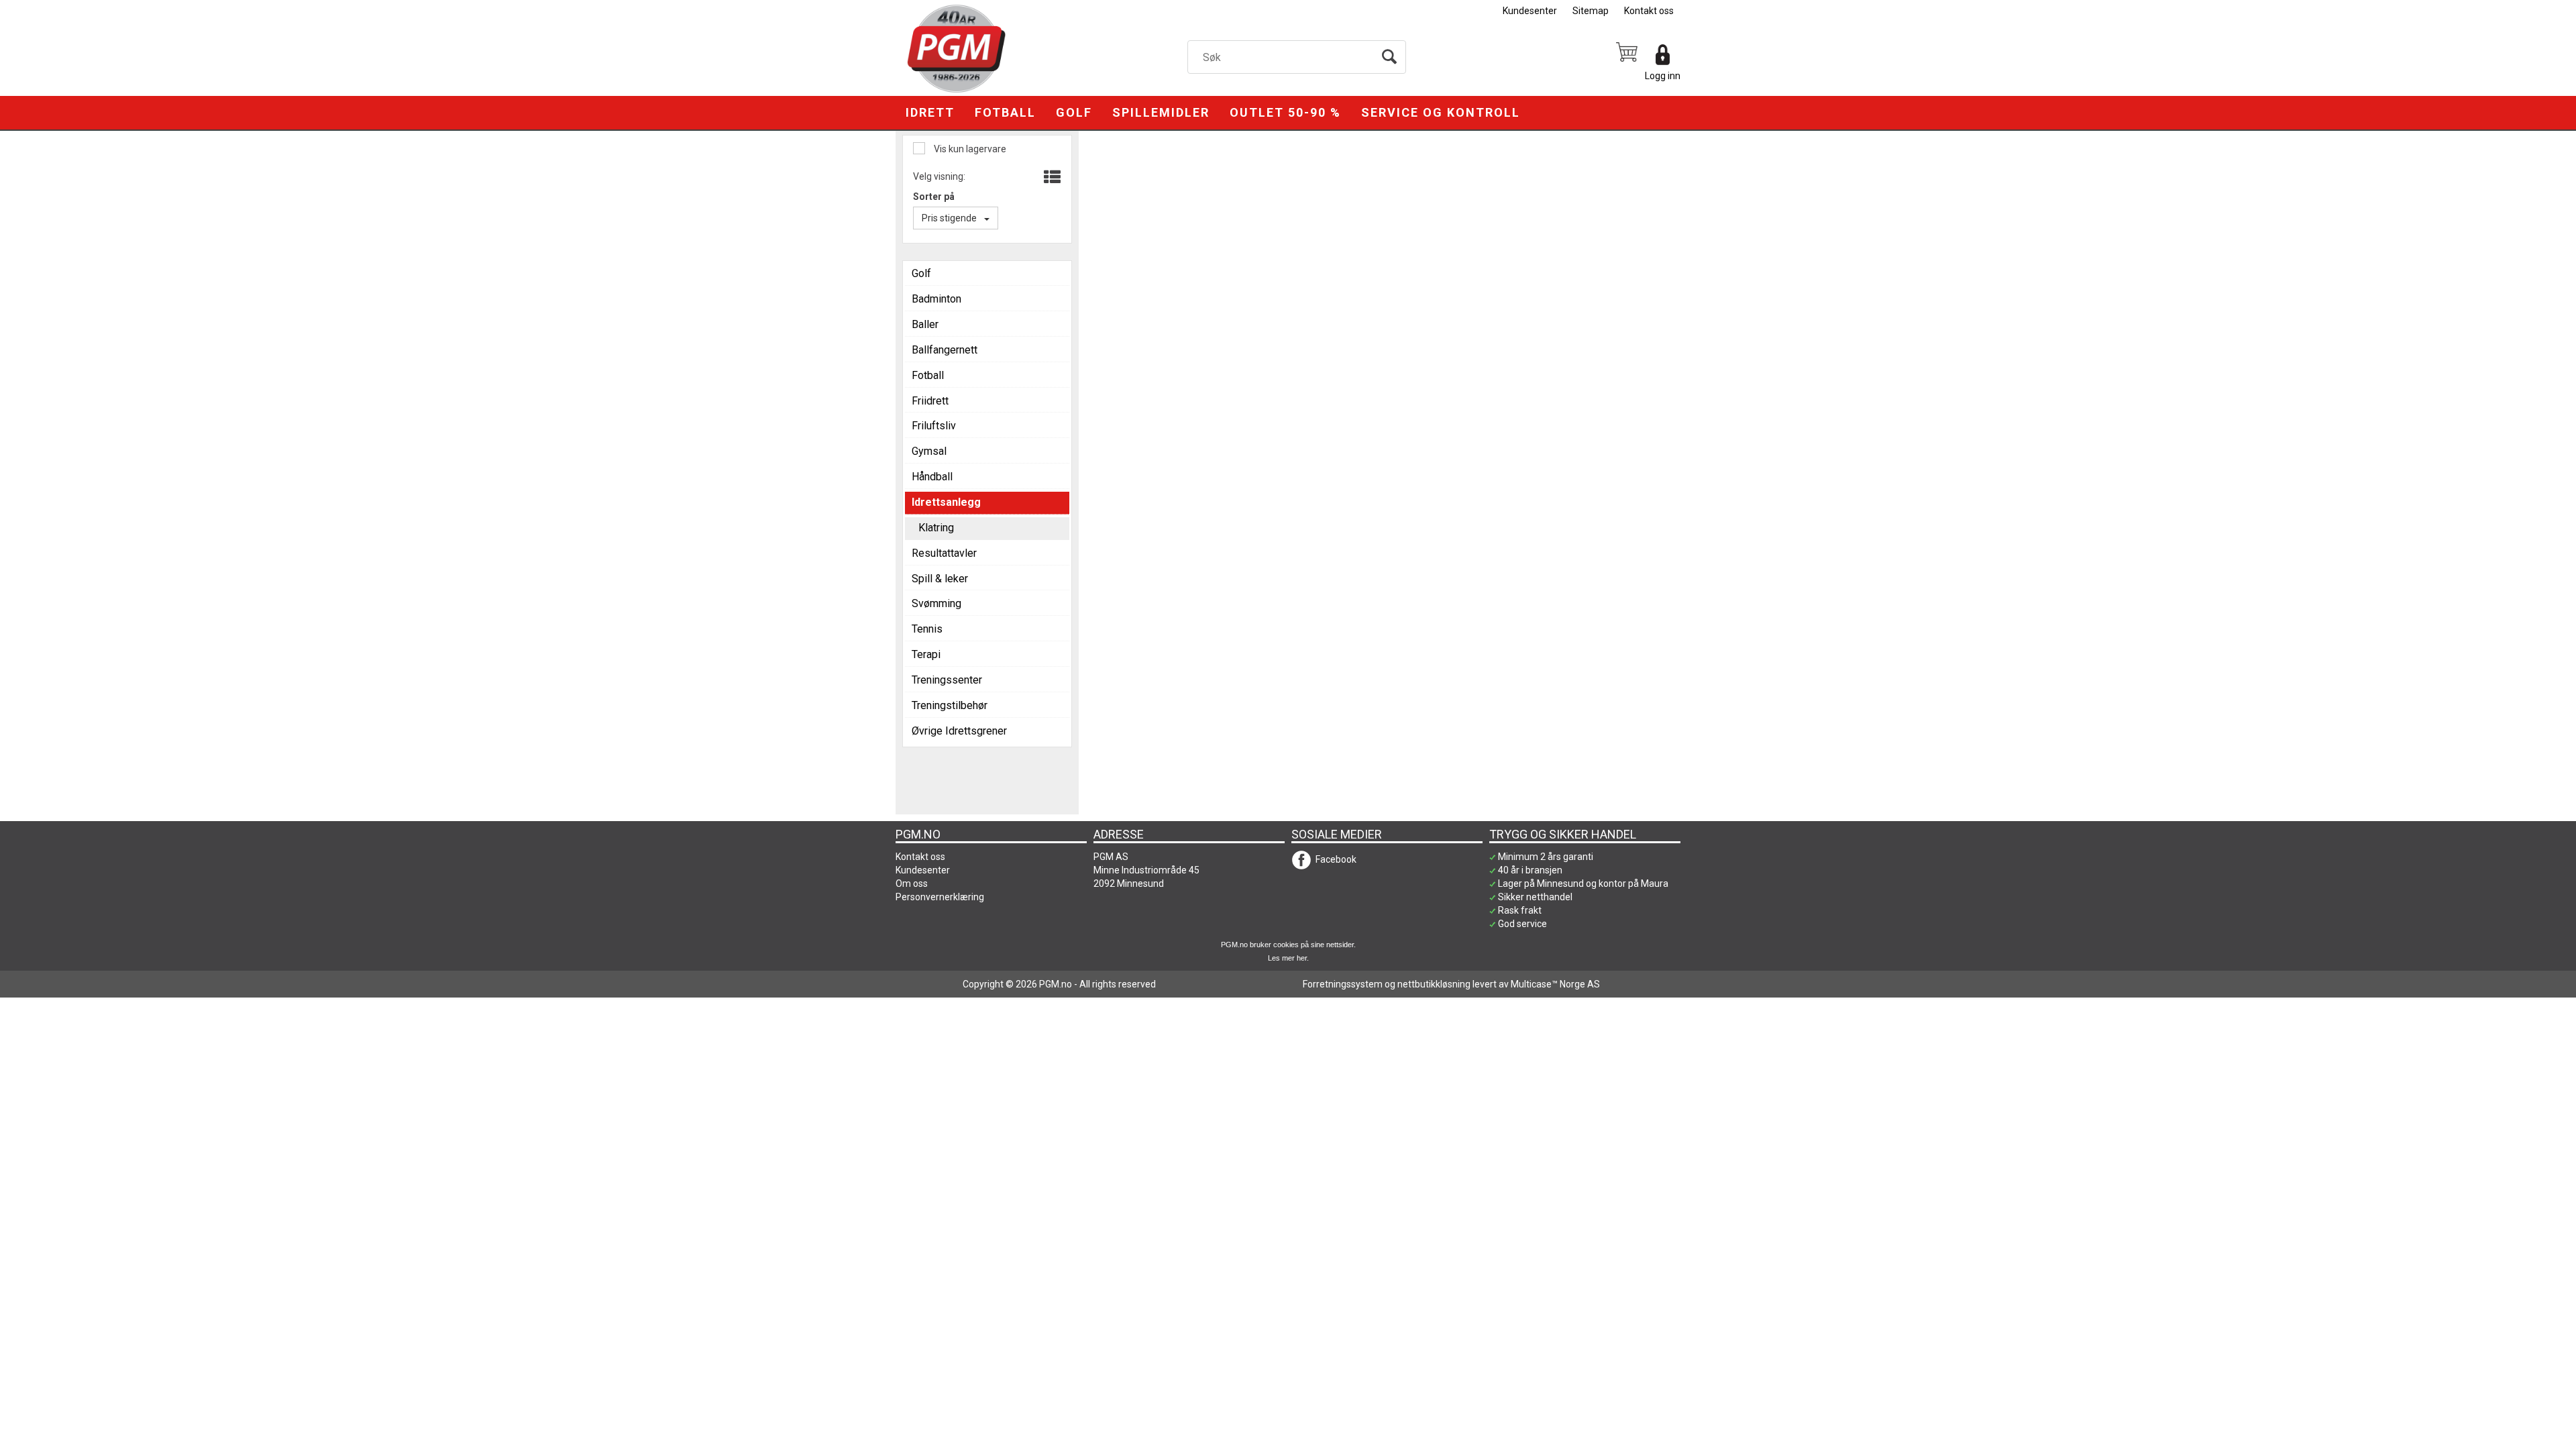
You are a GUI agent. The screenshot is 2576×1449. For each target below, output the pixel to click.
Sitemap (1591, 11)
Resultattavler (944, 553)
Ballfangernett (945, 350)
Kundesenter (1530, 11)
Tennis (927, 629)
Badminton (936, 299)
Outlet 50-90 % (1285, 112)
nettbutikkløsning (1434, 984)
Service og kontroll (1441, 112)
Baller (925, 324)
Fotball (1005, 112)
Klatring (936, 528)
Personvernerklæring (940, 897)
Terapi (926, 654)
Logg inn (1663, 76)
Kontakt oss (1649, 11)
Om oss (912, 883)
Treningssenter (947, 680)
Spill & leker (940, 579)
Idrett (930, 112)
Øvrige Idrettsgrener (959, 731)
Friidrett (930, 401)
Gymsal (929, 451)
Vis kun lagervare (969, 149)
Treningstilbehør (950, 705)
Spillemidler (1161, 112)
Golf (1074, 112)
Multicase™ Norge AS (1555, 984)
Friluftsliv (934, 426)
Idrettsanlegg (946, 502)
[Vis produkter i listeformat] (1051, 178)
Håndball (932, 477)
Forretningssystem (1343, 984)
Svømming (936, 603)
